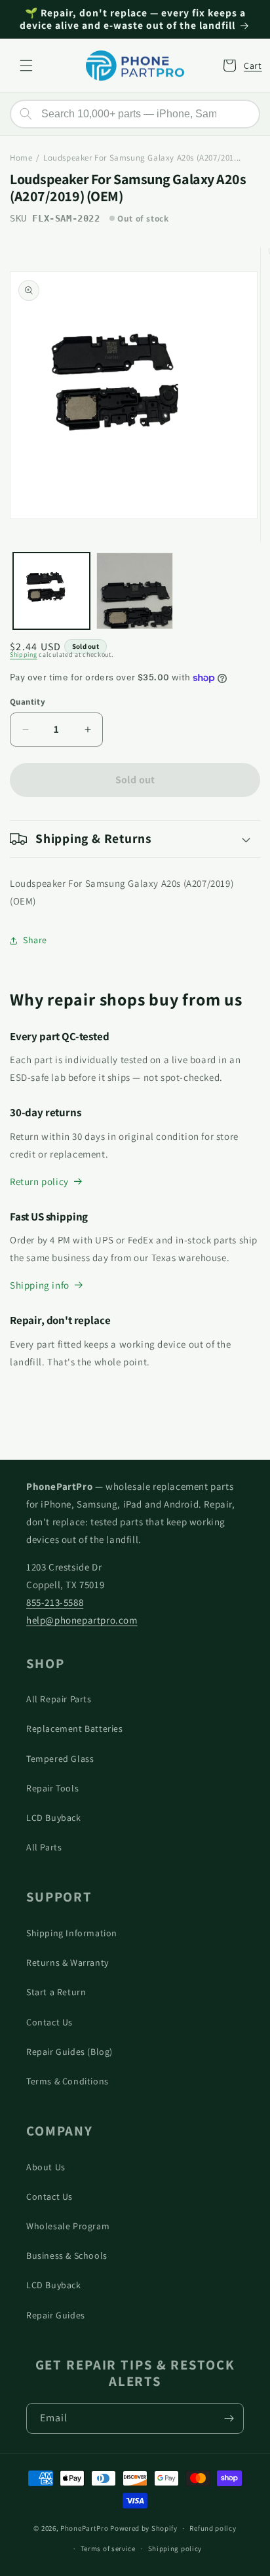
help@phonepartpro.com (82, 1620)
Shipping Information (72, 1933)
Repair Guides (56, 2315)
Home (21, 158)
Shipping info (40, 1285)
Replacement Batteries (75, 1728)
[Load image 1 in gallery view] (51, 591)
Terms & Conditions (67, 2081)
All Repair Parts (59, 1699)
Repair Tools (52, 1788)
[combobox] (135, 114)
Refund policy (213, 2528)
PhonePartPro (84, 2528)
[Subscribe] (229, 2418)
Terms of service (108, 2548)
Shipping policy (175, 2548)
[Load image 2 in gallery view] (135, 591)
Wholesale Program (68, 2226)
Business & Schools (67, 2255)
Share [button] (35, 940)
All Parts (44, 1847)
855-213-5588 (55, 1602)
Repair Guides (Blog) (69, 2052)
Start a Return (56, 1992)
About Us (46, 2167)
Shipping (24, 654)
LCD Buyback (54, 1818)
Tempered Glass (60, 1759)
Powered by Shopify (144, 2528)
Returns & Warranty (67, 1962)
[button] (26, 66)
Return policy (39, 1181)
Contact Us (49, 2022)
